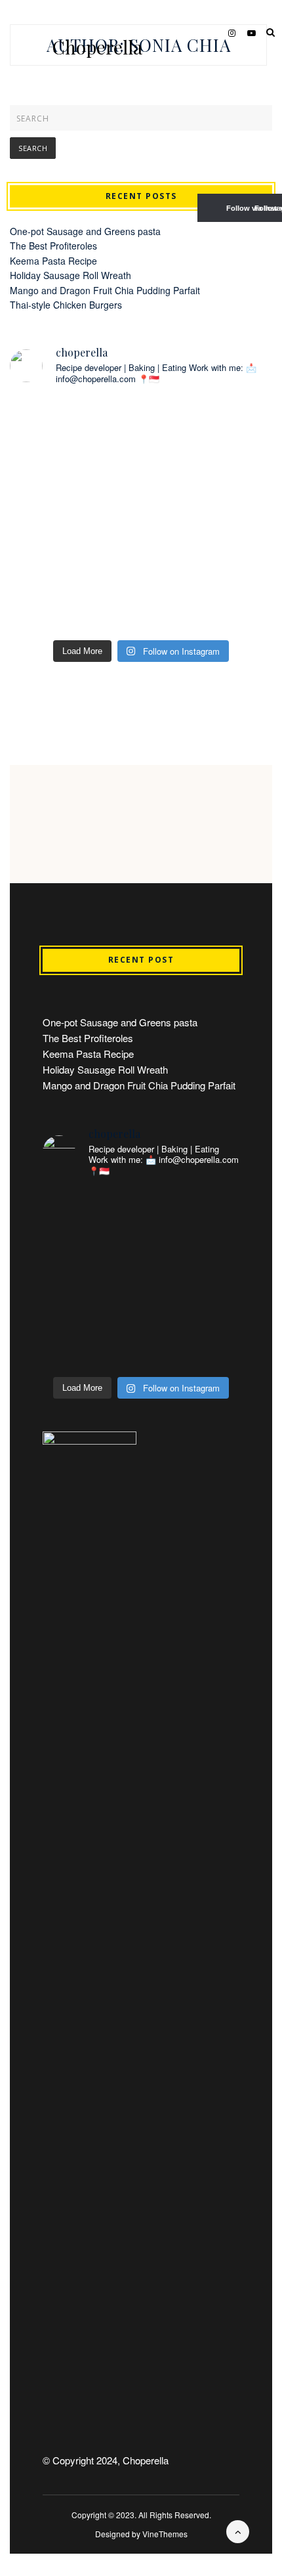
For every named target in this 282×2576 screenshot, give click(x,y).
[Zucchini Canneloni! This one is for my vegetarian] (208, 514)
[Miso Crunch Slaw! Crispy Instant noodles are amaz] (208, 593)
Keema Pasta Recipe (53, 261)
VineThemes (165, 2534)
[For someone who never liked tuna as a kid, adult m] (208, 436)
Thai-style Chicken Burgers (66, 305)
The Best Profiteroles (53, 246)
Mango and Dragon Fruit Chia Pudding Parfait (105, 290)
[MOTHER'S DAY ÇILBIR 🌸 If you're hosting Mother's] (74, 514)
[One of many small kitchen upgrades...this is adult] (74, 436)
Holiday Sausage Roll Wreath (70, 275)
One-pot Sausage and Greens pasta (85, 231)
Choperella (97, 47)
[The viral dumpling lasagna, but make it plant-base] (74, 593)
